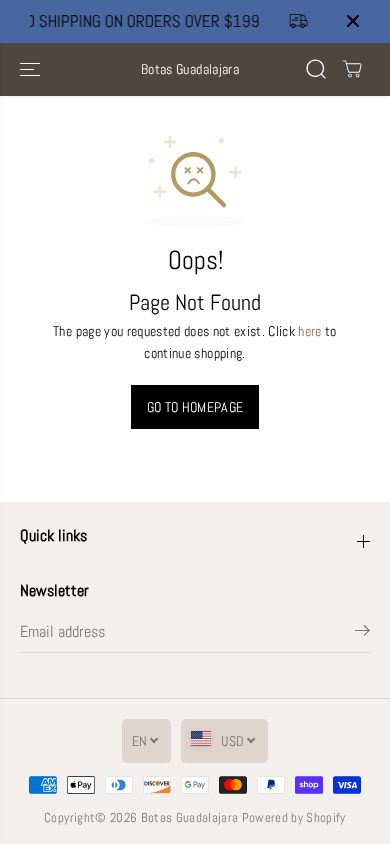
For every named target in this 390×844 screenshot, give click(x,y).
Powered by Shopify (294, 817)
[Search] (316, 69)
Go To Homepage (195, 407)
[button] (32, 69)
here (309, 331)
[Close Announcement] (353, 21)
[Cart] (352, 69)
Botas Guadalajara (190, 817)
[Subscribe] (362, 634)
